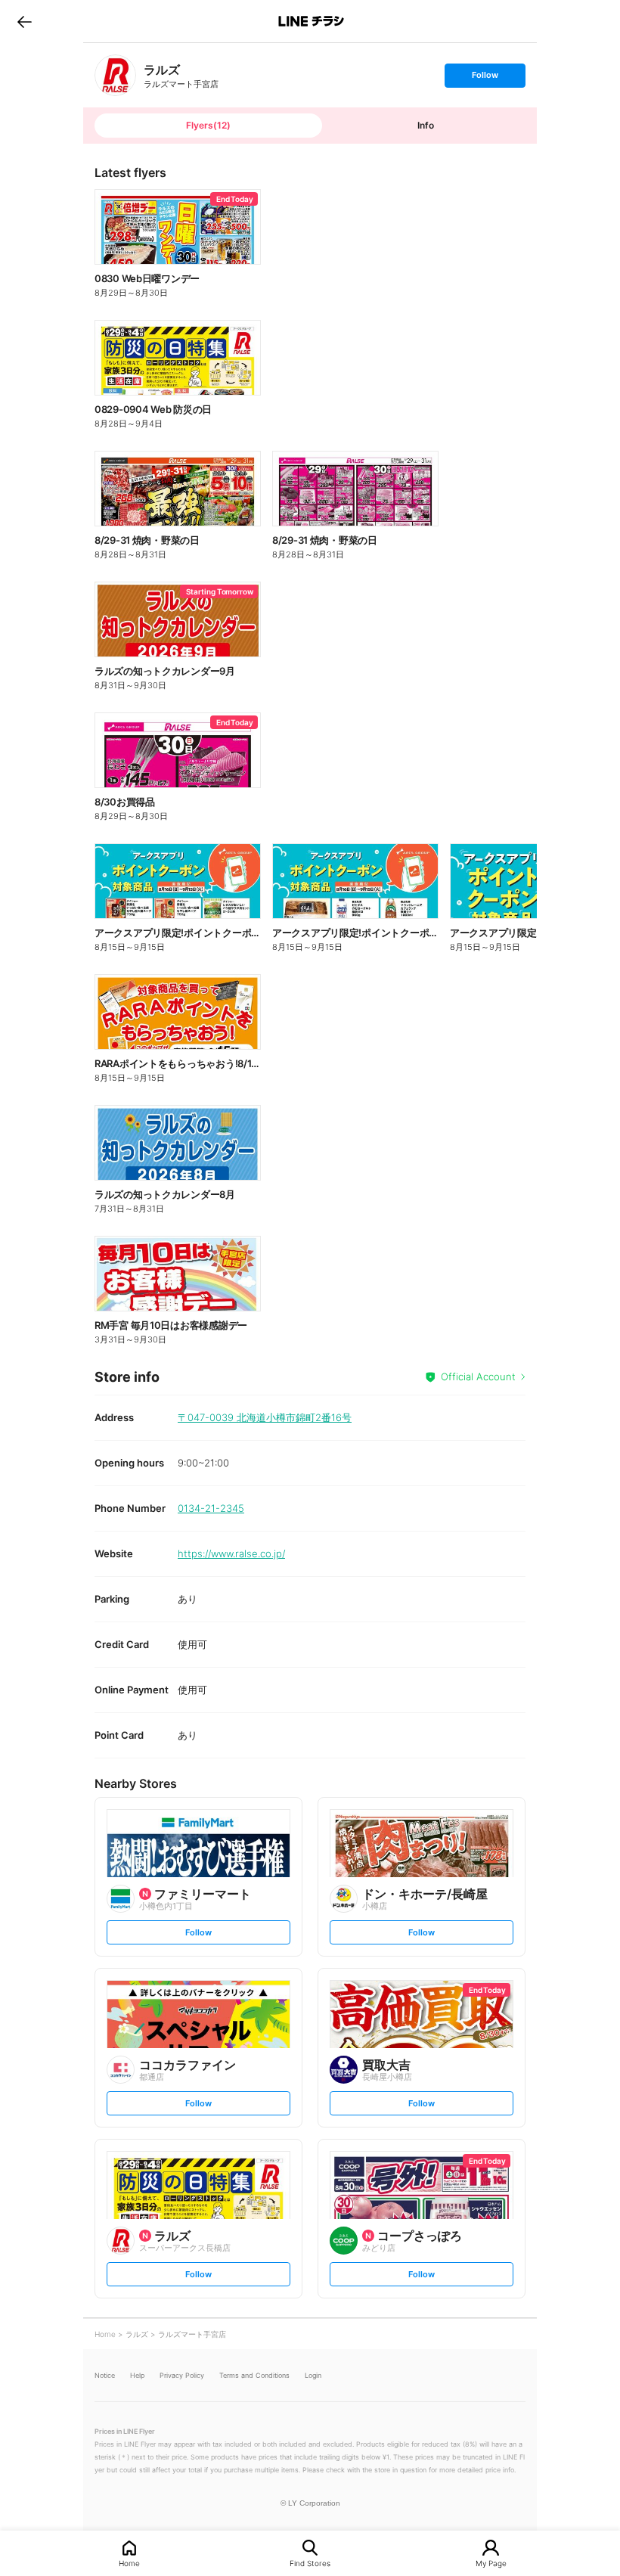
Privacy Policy (182, 2375)
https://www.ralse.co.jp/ (231, 1553)
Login (313, 2375)
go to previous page (25, 21)
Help (137, 2375)
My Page (491, 2563)
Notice (105, 2375)
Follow (485, 78)
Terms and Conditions (254, 2375)
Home (129, 2563)
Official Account (478, 1376)
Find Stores (310, 2563)
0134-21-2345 (211, 1508)
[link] (115, 75)
